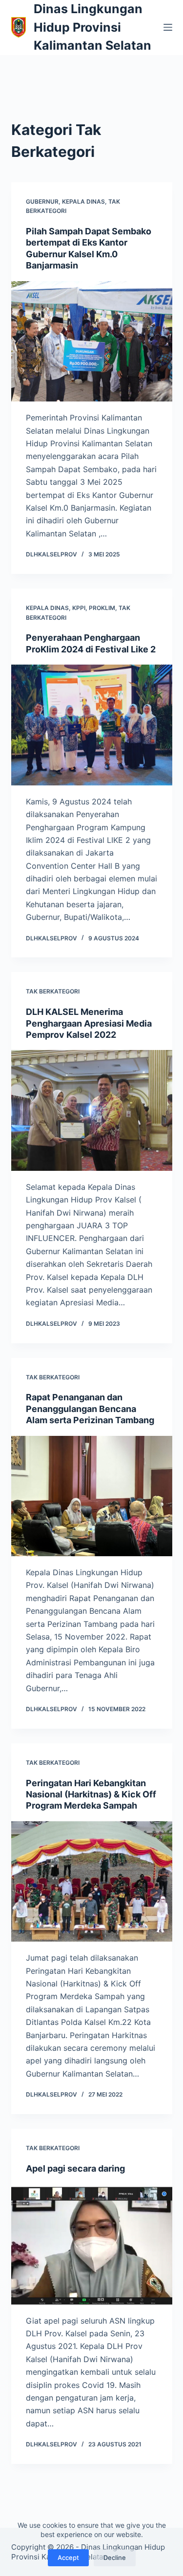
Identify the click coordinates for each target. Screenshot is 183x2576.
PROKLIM (102, 608)
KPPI (79, 608)
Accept (68, 2557)
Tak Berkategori (53, 991)
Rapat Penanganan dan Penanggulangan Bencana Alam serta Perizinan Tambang (90, 1409)
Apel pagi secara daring (75, 2168)
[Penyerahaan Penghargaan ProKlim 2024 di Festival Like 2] (92, 725)
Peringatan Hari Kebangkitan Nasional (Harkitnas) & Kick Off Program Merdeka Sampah (91, 1794)
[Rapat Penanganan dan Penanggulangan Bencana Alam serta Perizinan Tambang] (92, 1496)
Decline (115, 2557)
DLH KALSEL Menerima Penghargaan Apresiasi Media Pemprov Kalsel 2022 (89, 1023)
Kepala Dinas (83, 201)
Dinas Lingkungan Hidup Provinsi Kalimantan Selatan (92, 27)
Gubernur (42, 201)
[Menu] (168, 27)
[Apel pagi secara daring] (92, 2244)
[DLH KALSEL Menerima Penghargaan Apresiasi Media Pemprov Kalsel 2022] (92, 1110)
